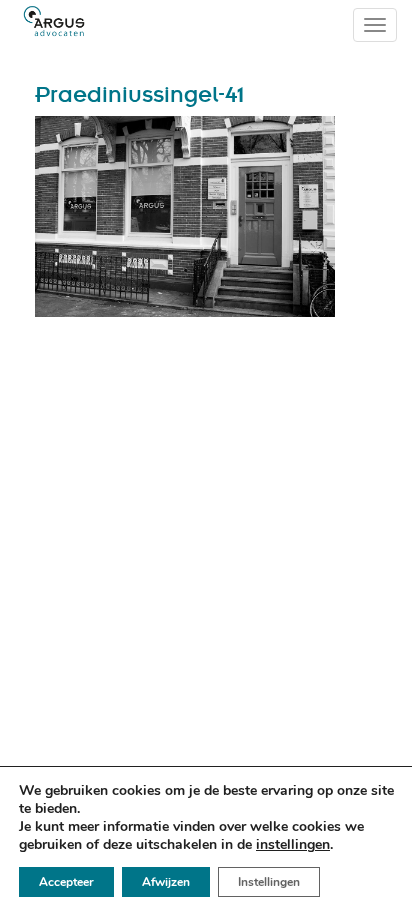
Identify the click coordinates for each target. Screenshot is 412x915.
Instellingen (269, 882)
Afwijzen (166, 882)
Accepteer (66, 882)
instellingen (293, 845)
